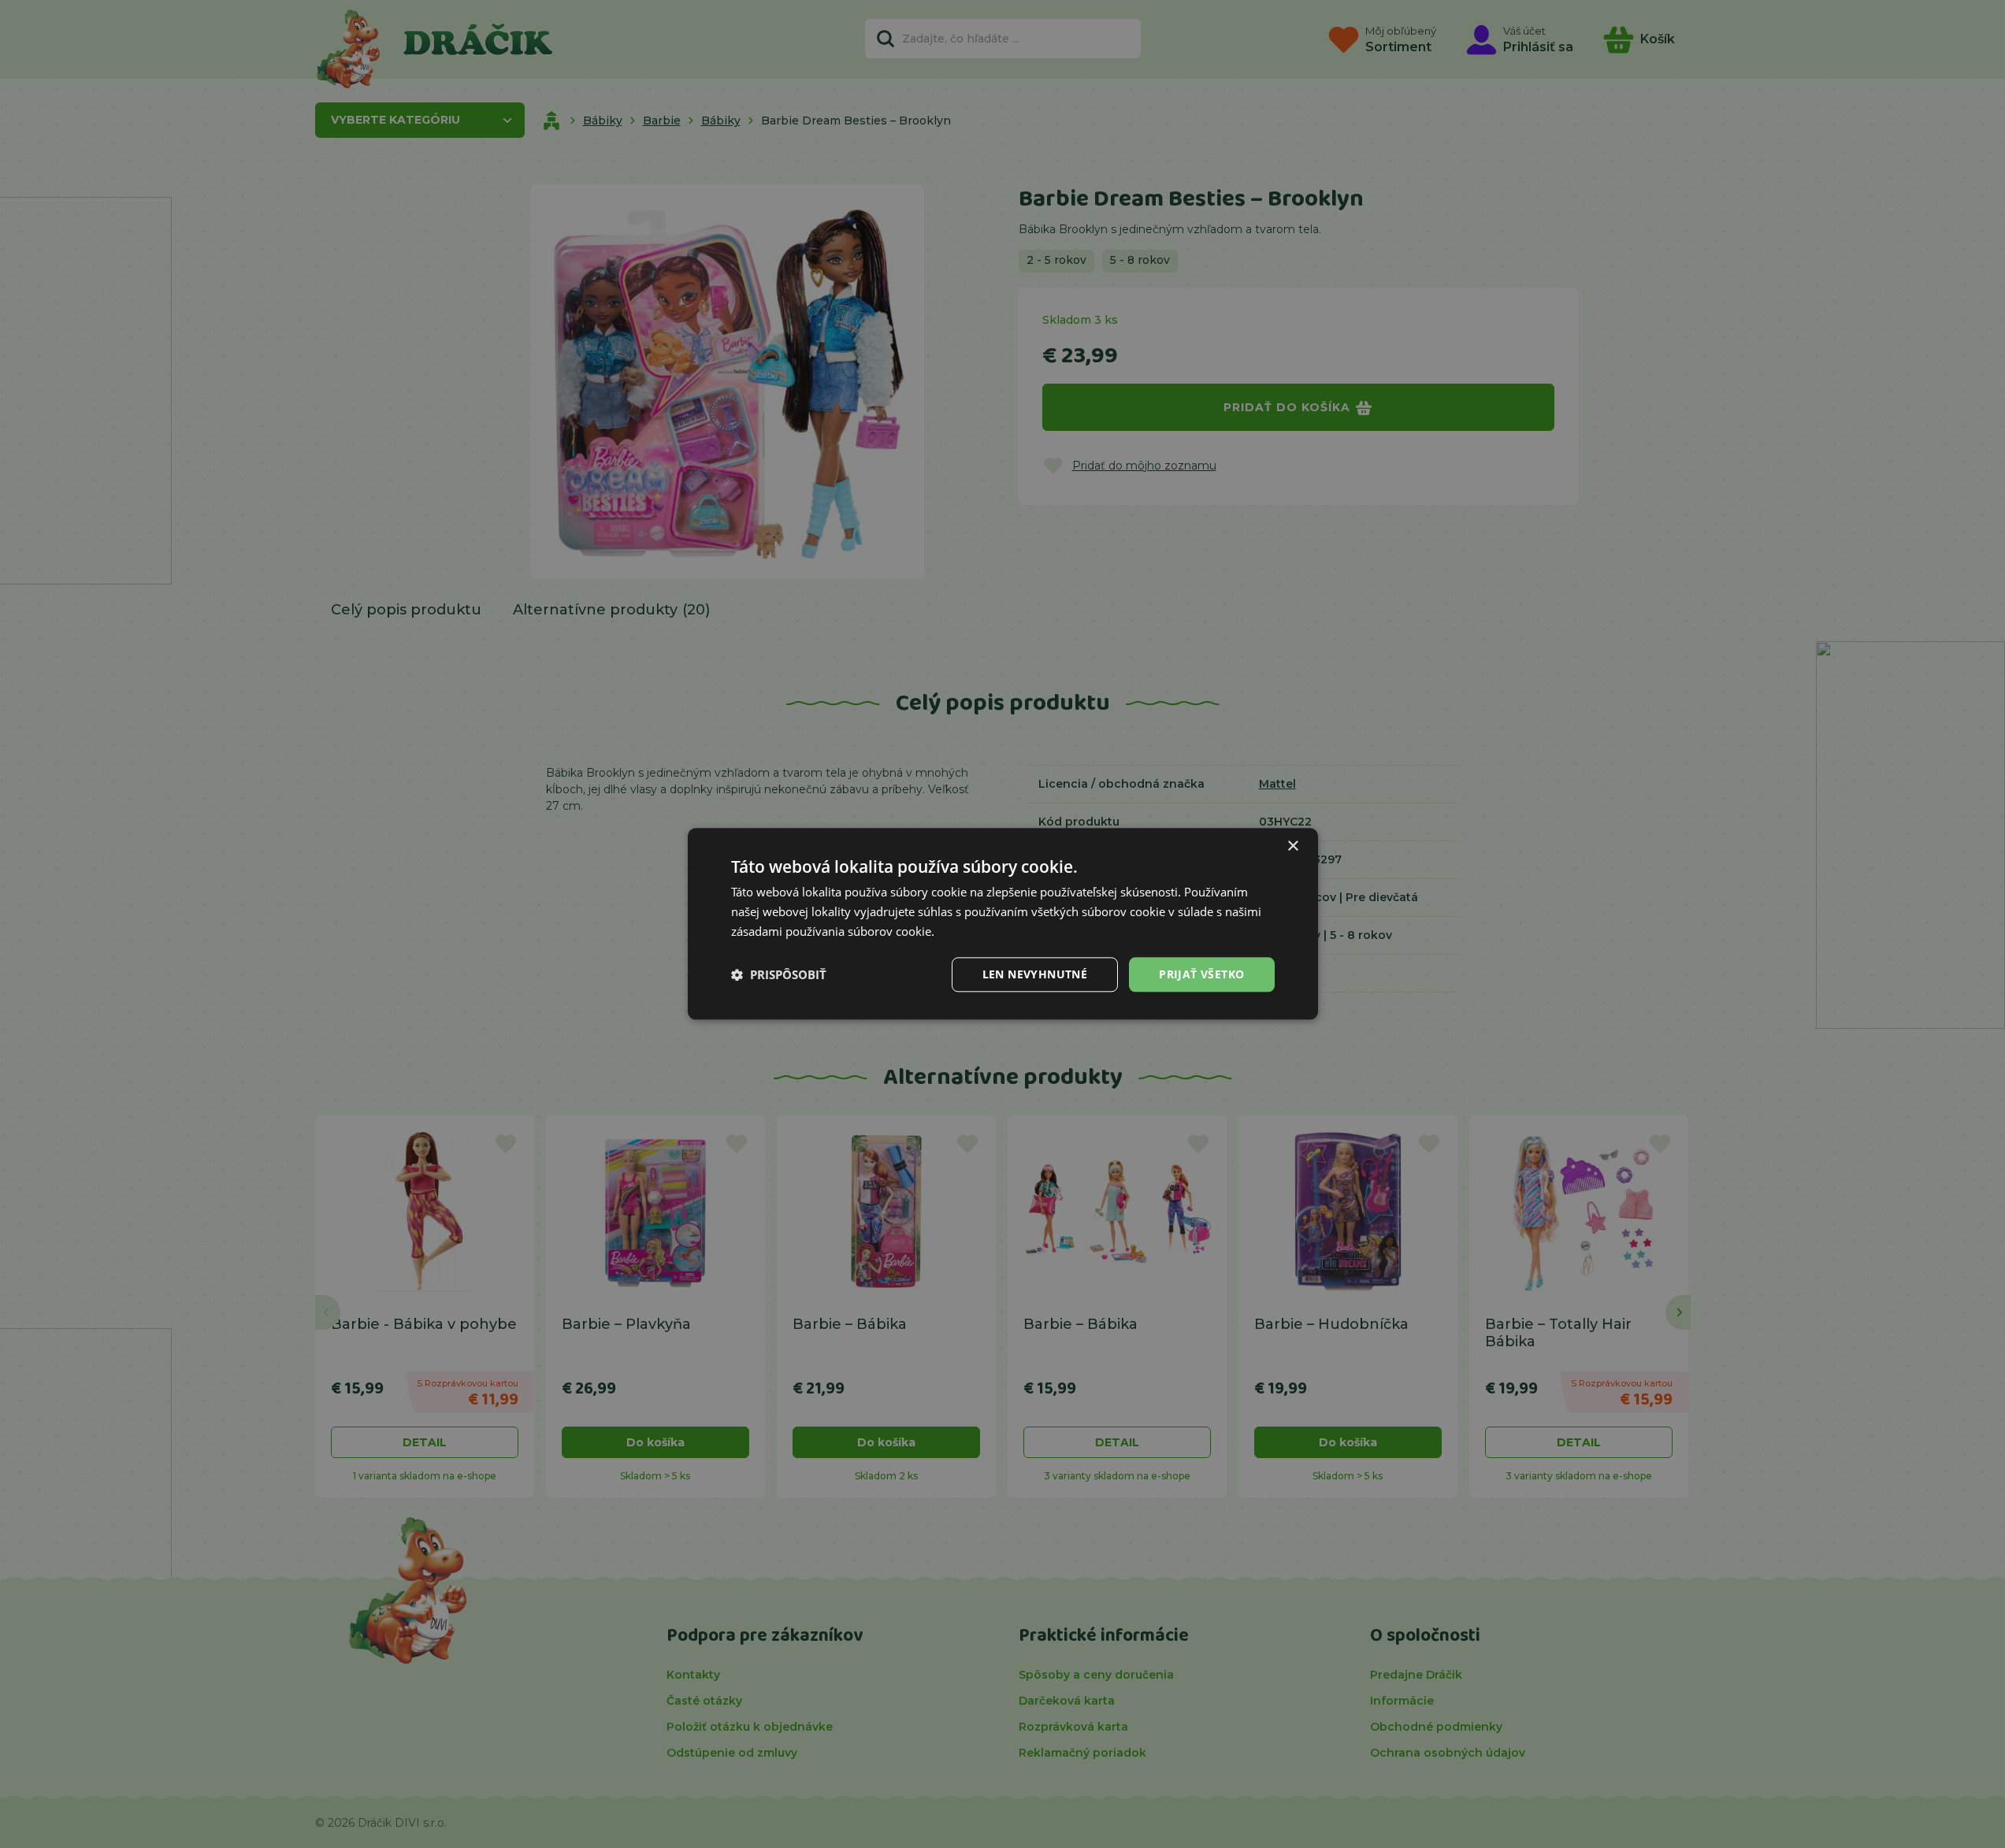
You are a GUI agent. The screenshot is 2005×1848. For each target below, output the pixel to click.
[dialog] (1003, 924)
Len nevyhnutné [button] (1035, 974)
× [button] (1292, 846)
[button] (779, 974)
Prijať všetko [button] (1201, 974)
